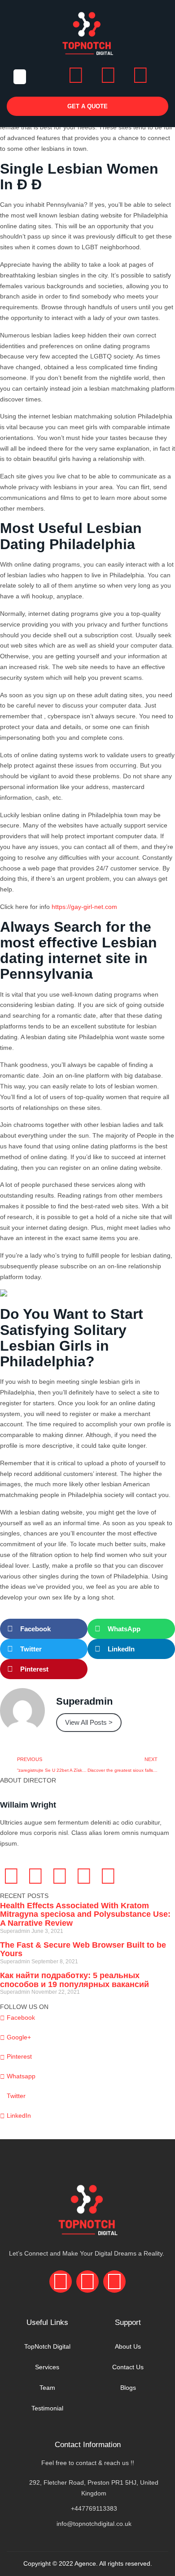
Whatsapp (20, 2076)
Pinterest (18, 2056)
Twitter (15, 2096)
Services (47, 2367)
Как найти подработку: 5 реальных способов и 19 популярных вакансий (74, 1980)
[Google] (60, 1876)
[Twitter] (35, 1876)
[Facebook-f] (11, 1876)
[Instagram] (108, 75)
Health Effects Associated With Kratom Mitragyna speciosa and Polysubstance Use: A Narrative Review (85, 1915)
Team (47, 2388)
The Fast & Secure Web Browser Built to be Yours (83, 1949)
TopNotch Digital (47, 2346)
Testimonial (47, 2408)
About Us (128, 2346)
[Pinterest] (108, 1876)
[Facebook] (76, 75)
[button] (20, 77)
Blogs (128, 2388)
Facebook (20, 2017)
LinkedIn (18, 2115)
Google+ (18, 2037)
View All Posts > (89, 1722)
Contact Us (128, 2367)
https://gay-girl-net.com (84, 907)
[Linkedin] (140, 75)
